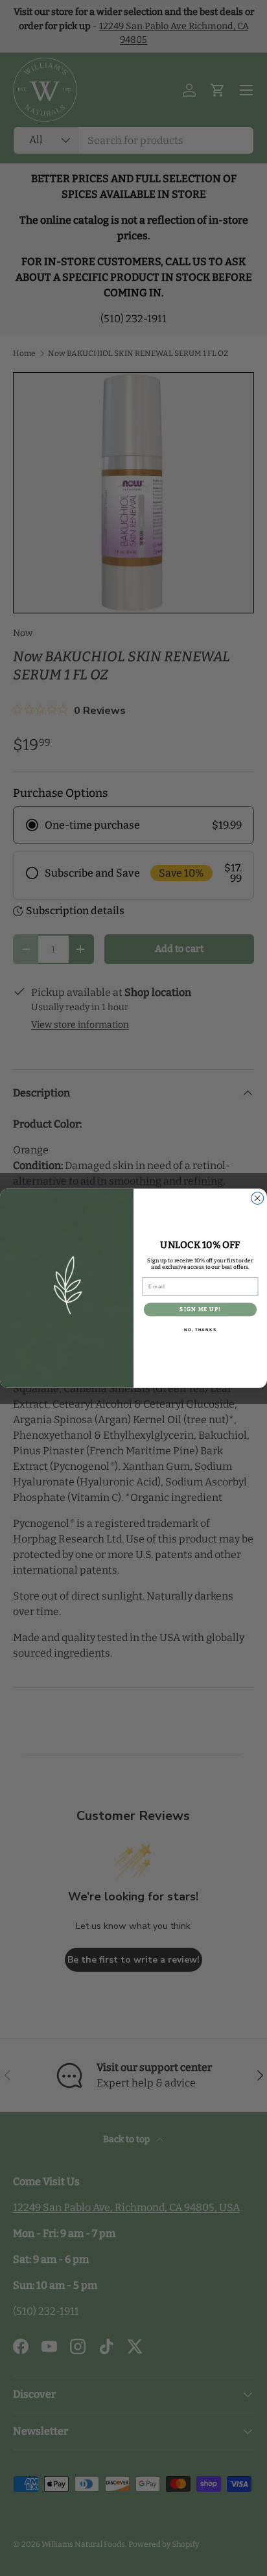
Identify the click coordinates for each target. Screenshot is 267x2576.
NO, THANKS (200, 1330)
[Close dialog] (258, 1198)
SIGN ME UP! (200, 1309)
